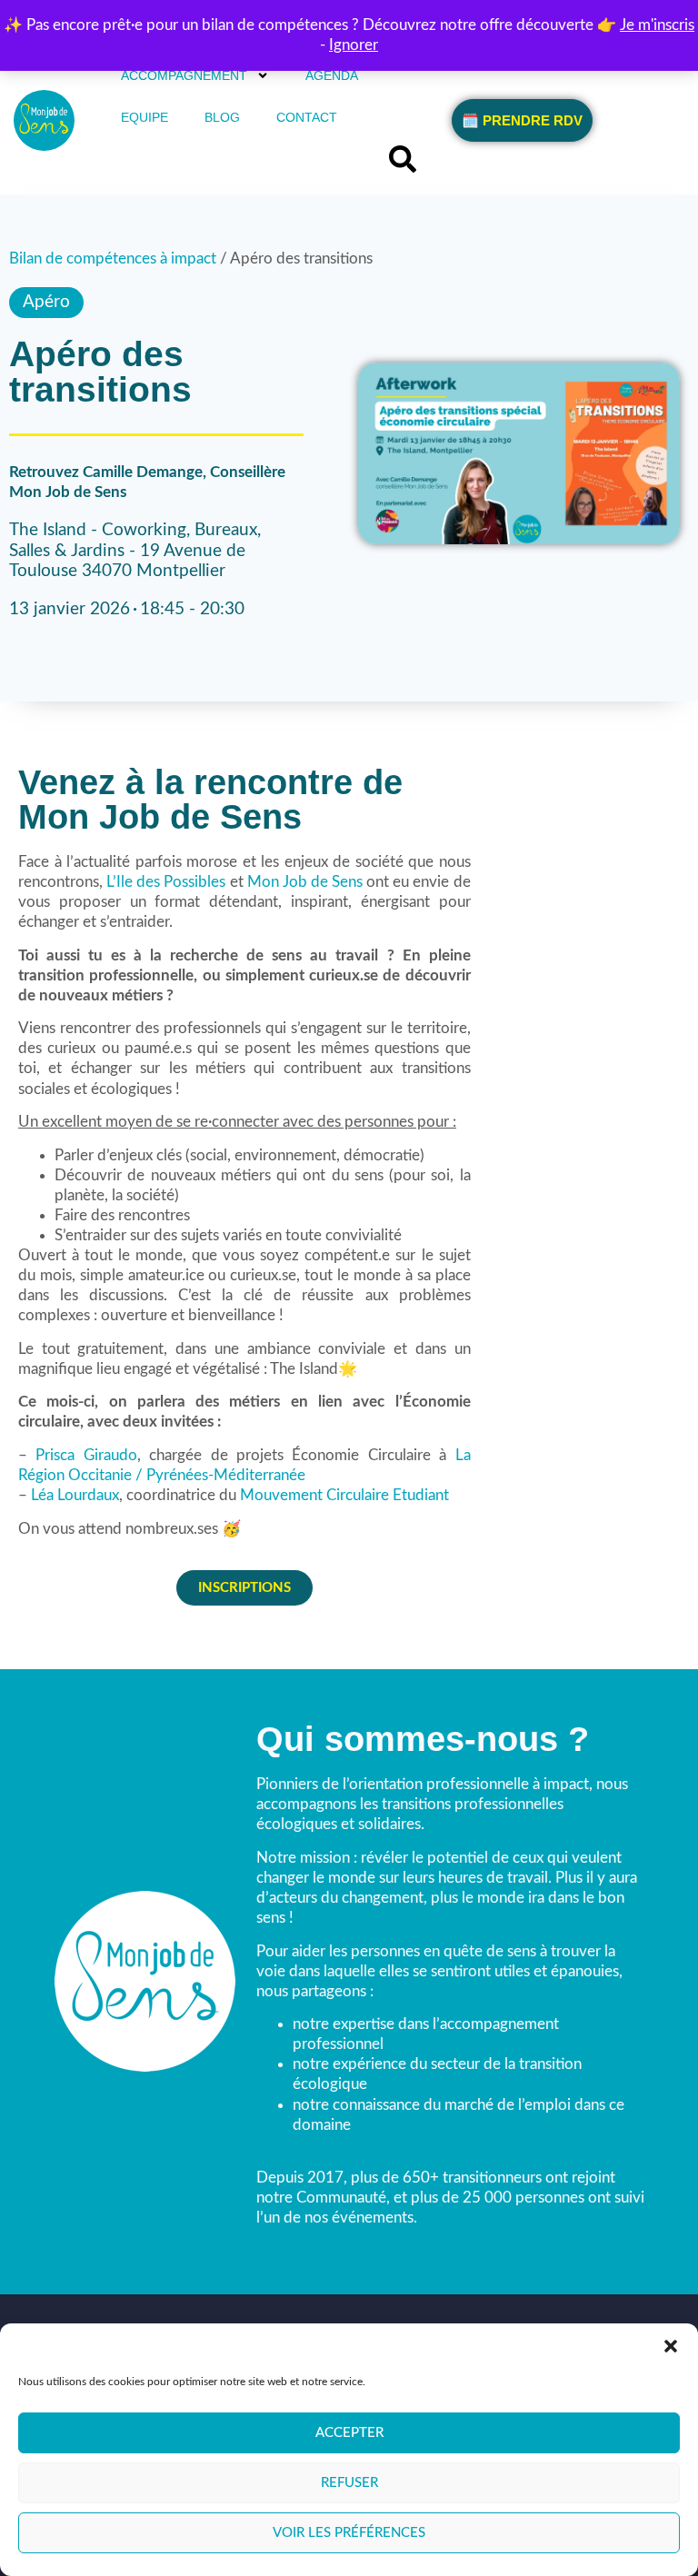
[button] (671, 2346)
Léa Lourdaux (75, 1495)
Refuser (349, 2483)
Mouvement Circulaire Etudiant (344, 1495)
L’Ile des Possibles (166, 882)
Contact (307, 117)
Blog (222, 117)
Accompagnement (184, 75)
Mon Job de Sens (305, 882)
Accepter (349, 2433)
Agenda (332, 75)
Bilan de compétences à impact (113, 259)
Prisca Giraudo (86, 1455)
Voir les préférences (349, 2533)
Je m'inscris (657, 25)
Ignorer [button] (354, 45)
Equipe (145, 117)
